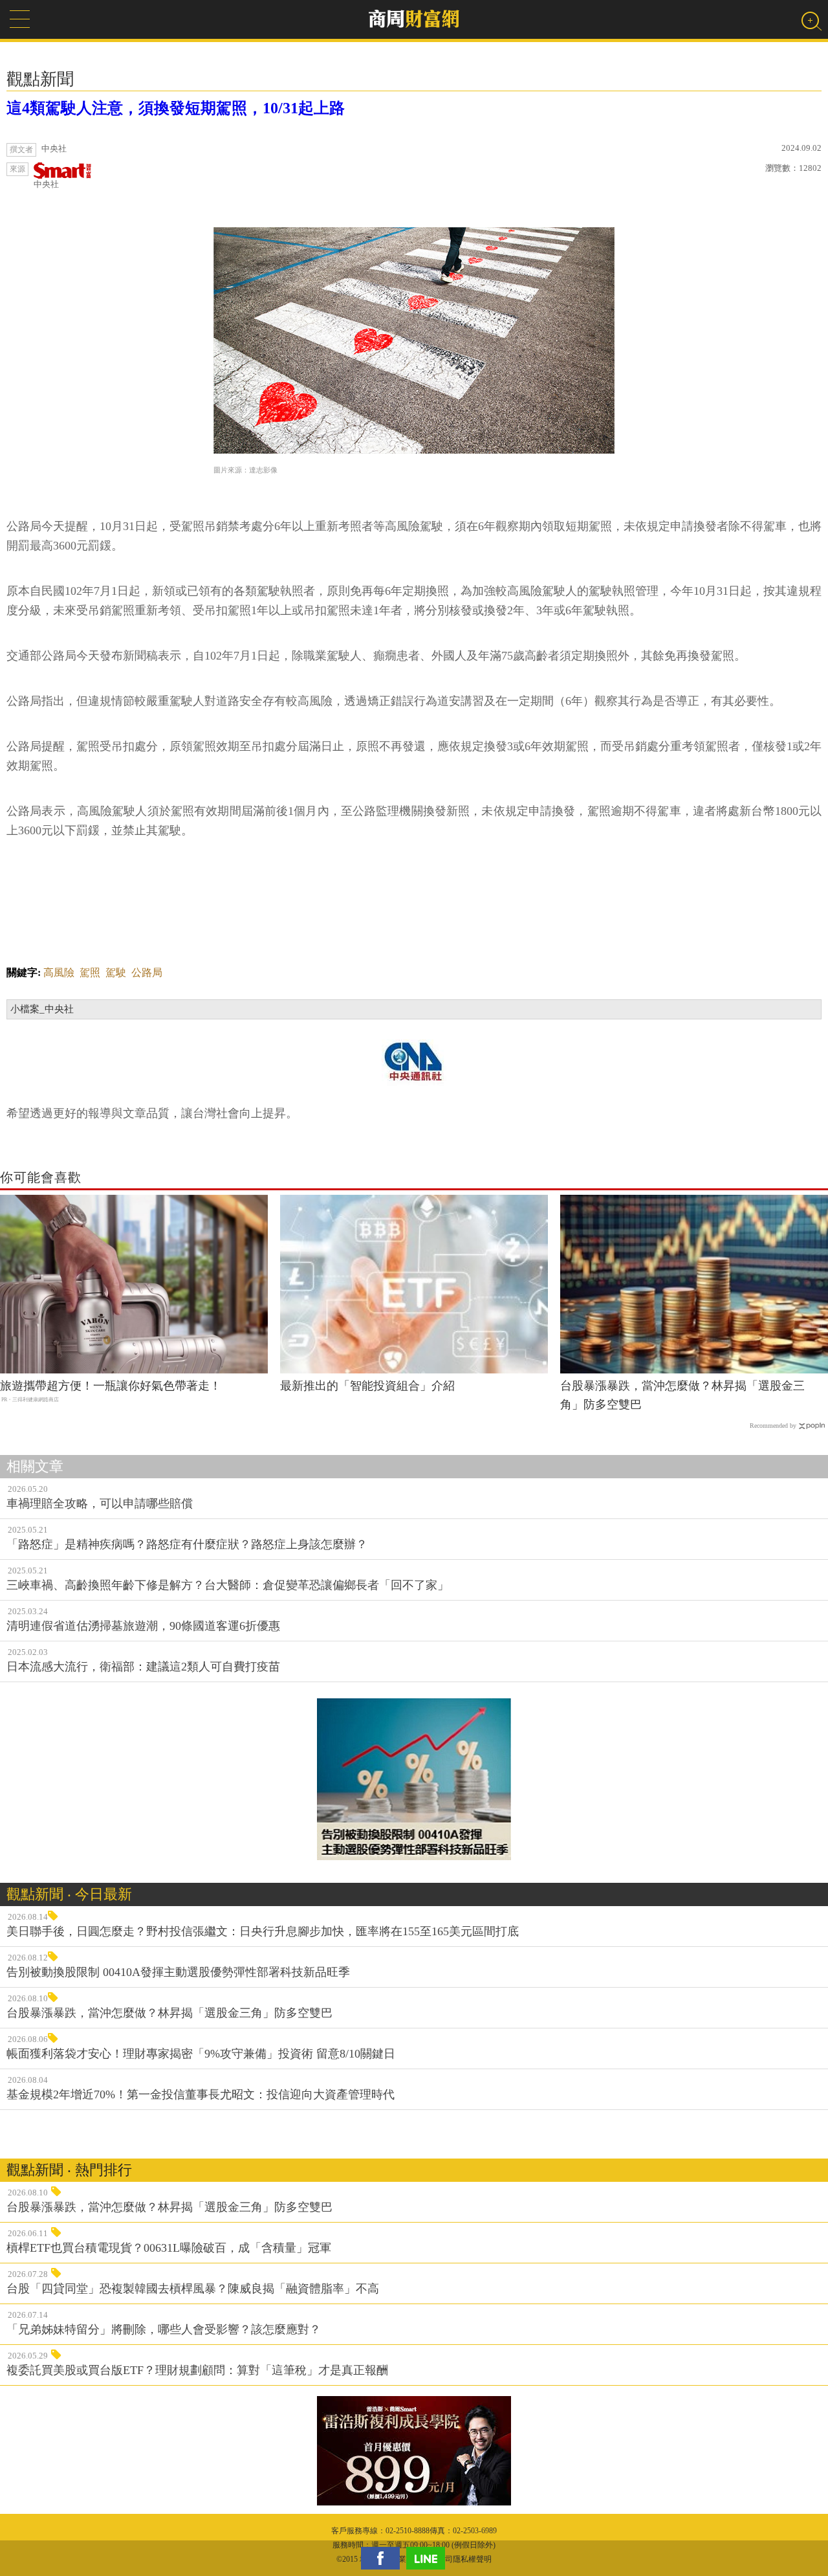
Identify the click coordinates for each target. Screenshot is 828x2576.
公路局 (147, 972)
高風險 (59, 972)
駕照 (90, 972)
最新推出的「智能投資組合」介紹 (367, 1386)
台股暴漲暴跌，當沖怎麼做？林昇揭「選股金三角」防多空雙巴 (682, 1395)
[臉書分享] (384, 2558)
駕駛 (116, 972)
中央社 (46, 184)
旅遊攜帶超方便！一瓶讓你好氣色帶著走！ (111, 1386)
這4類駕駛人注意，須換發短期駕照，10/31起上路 (176, 108)
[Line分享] (429, 2558)
